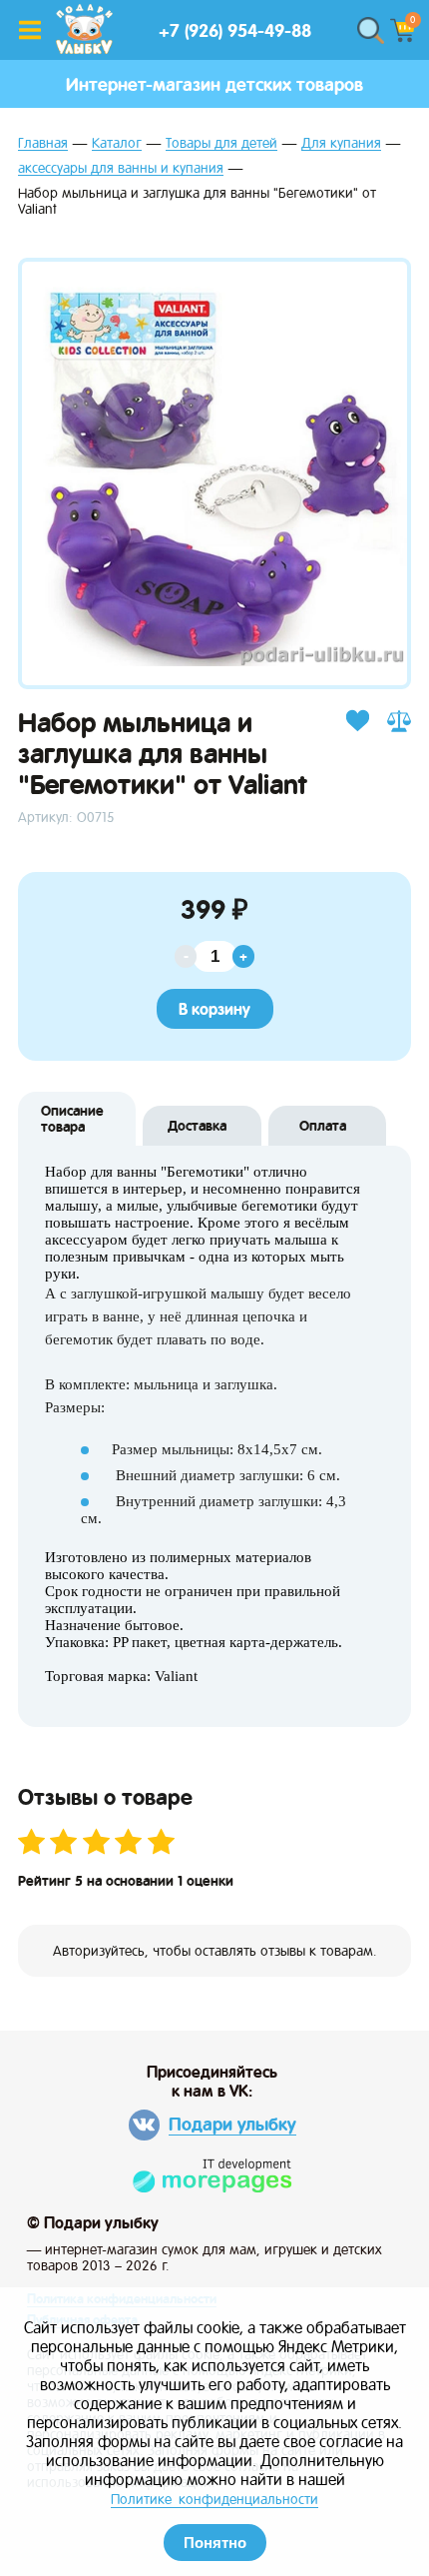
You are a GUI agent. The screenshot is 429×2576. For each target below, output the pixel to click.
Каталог (117, 143)
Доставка (197, 1126)
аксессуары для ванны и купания (121, 168)
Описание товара (72, 1119)
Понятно (215, 2543)
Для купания (341, 143)
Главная (43, 143)
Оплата (323, 1126)
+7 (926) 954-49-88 (235, 30)
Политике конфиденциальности (214, 2499)
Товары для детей (221, 143)
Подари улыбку (232, 2124)
